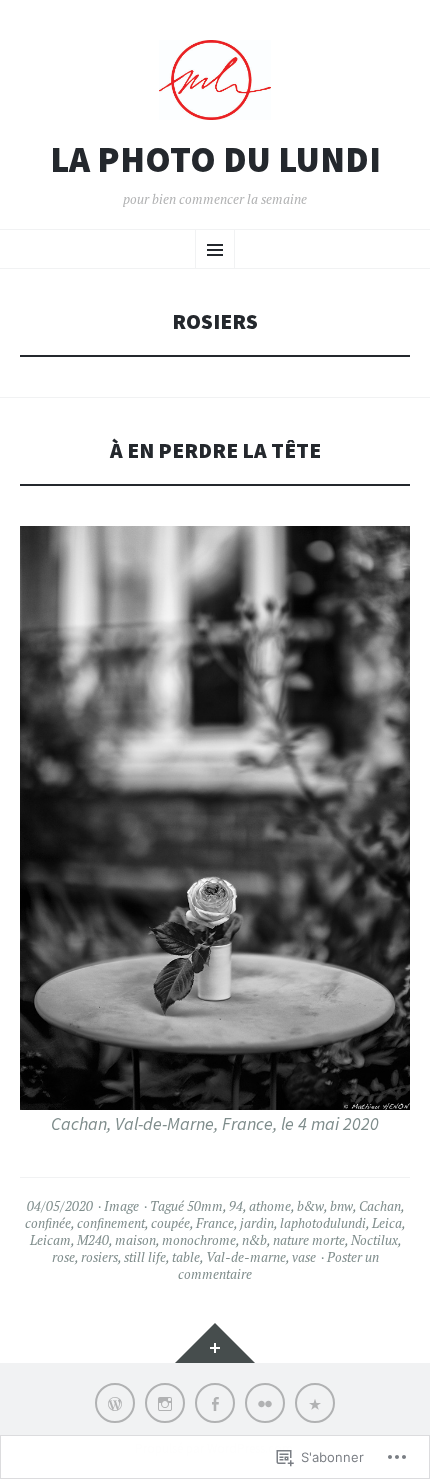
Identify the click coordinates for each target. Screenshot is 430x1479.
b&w (310, 1206)
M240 (93, 1240)
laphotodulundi (323, 1223)
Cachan (380, 1206)
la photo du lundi (215, 160)
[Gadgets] (215, 1343)
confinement (111, 1223)
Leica (387, 1223)
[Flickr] (265, 1403)
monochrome (199, 1240)
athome (270, 1206)
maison (135, 1240)
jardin (257, 1223)
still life (145, 1257)
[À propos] (315, 1403)
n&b (254, 1240)
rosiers (99, 1257)
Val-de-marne (246, 1257)
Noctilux (374, 1240)
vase (304, 1257)
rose (63, 1257)
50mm (205, 1206)
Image (121, 1206)
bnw (341, 1206)
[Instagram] (165, 1403)
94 (236, 1206)
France (215, 1223)
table (186, 1257)
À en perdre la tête (215, 450)
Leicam (50, 1240)
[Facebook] (215, 1403)
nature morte (309, 1240)
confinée (48, 1223)
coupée (170, 1223)
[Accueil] (115, 1403)
